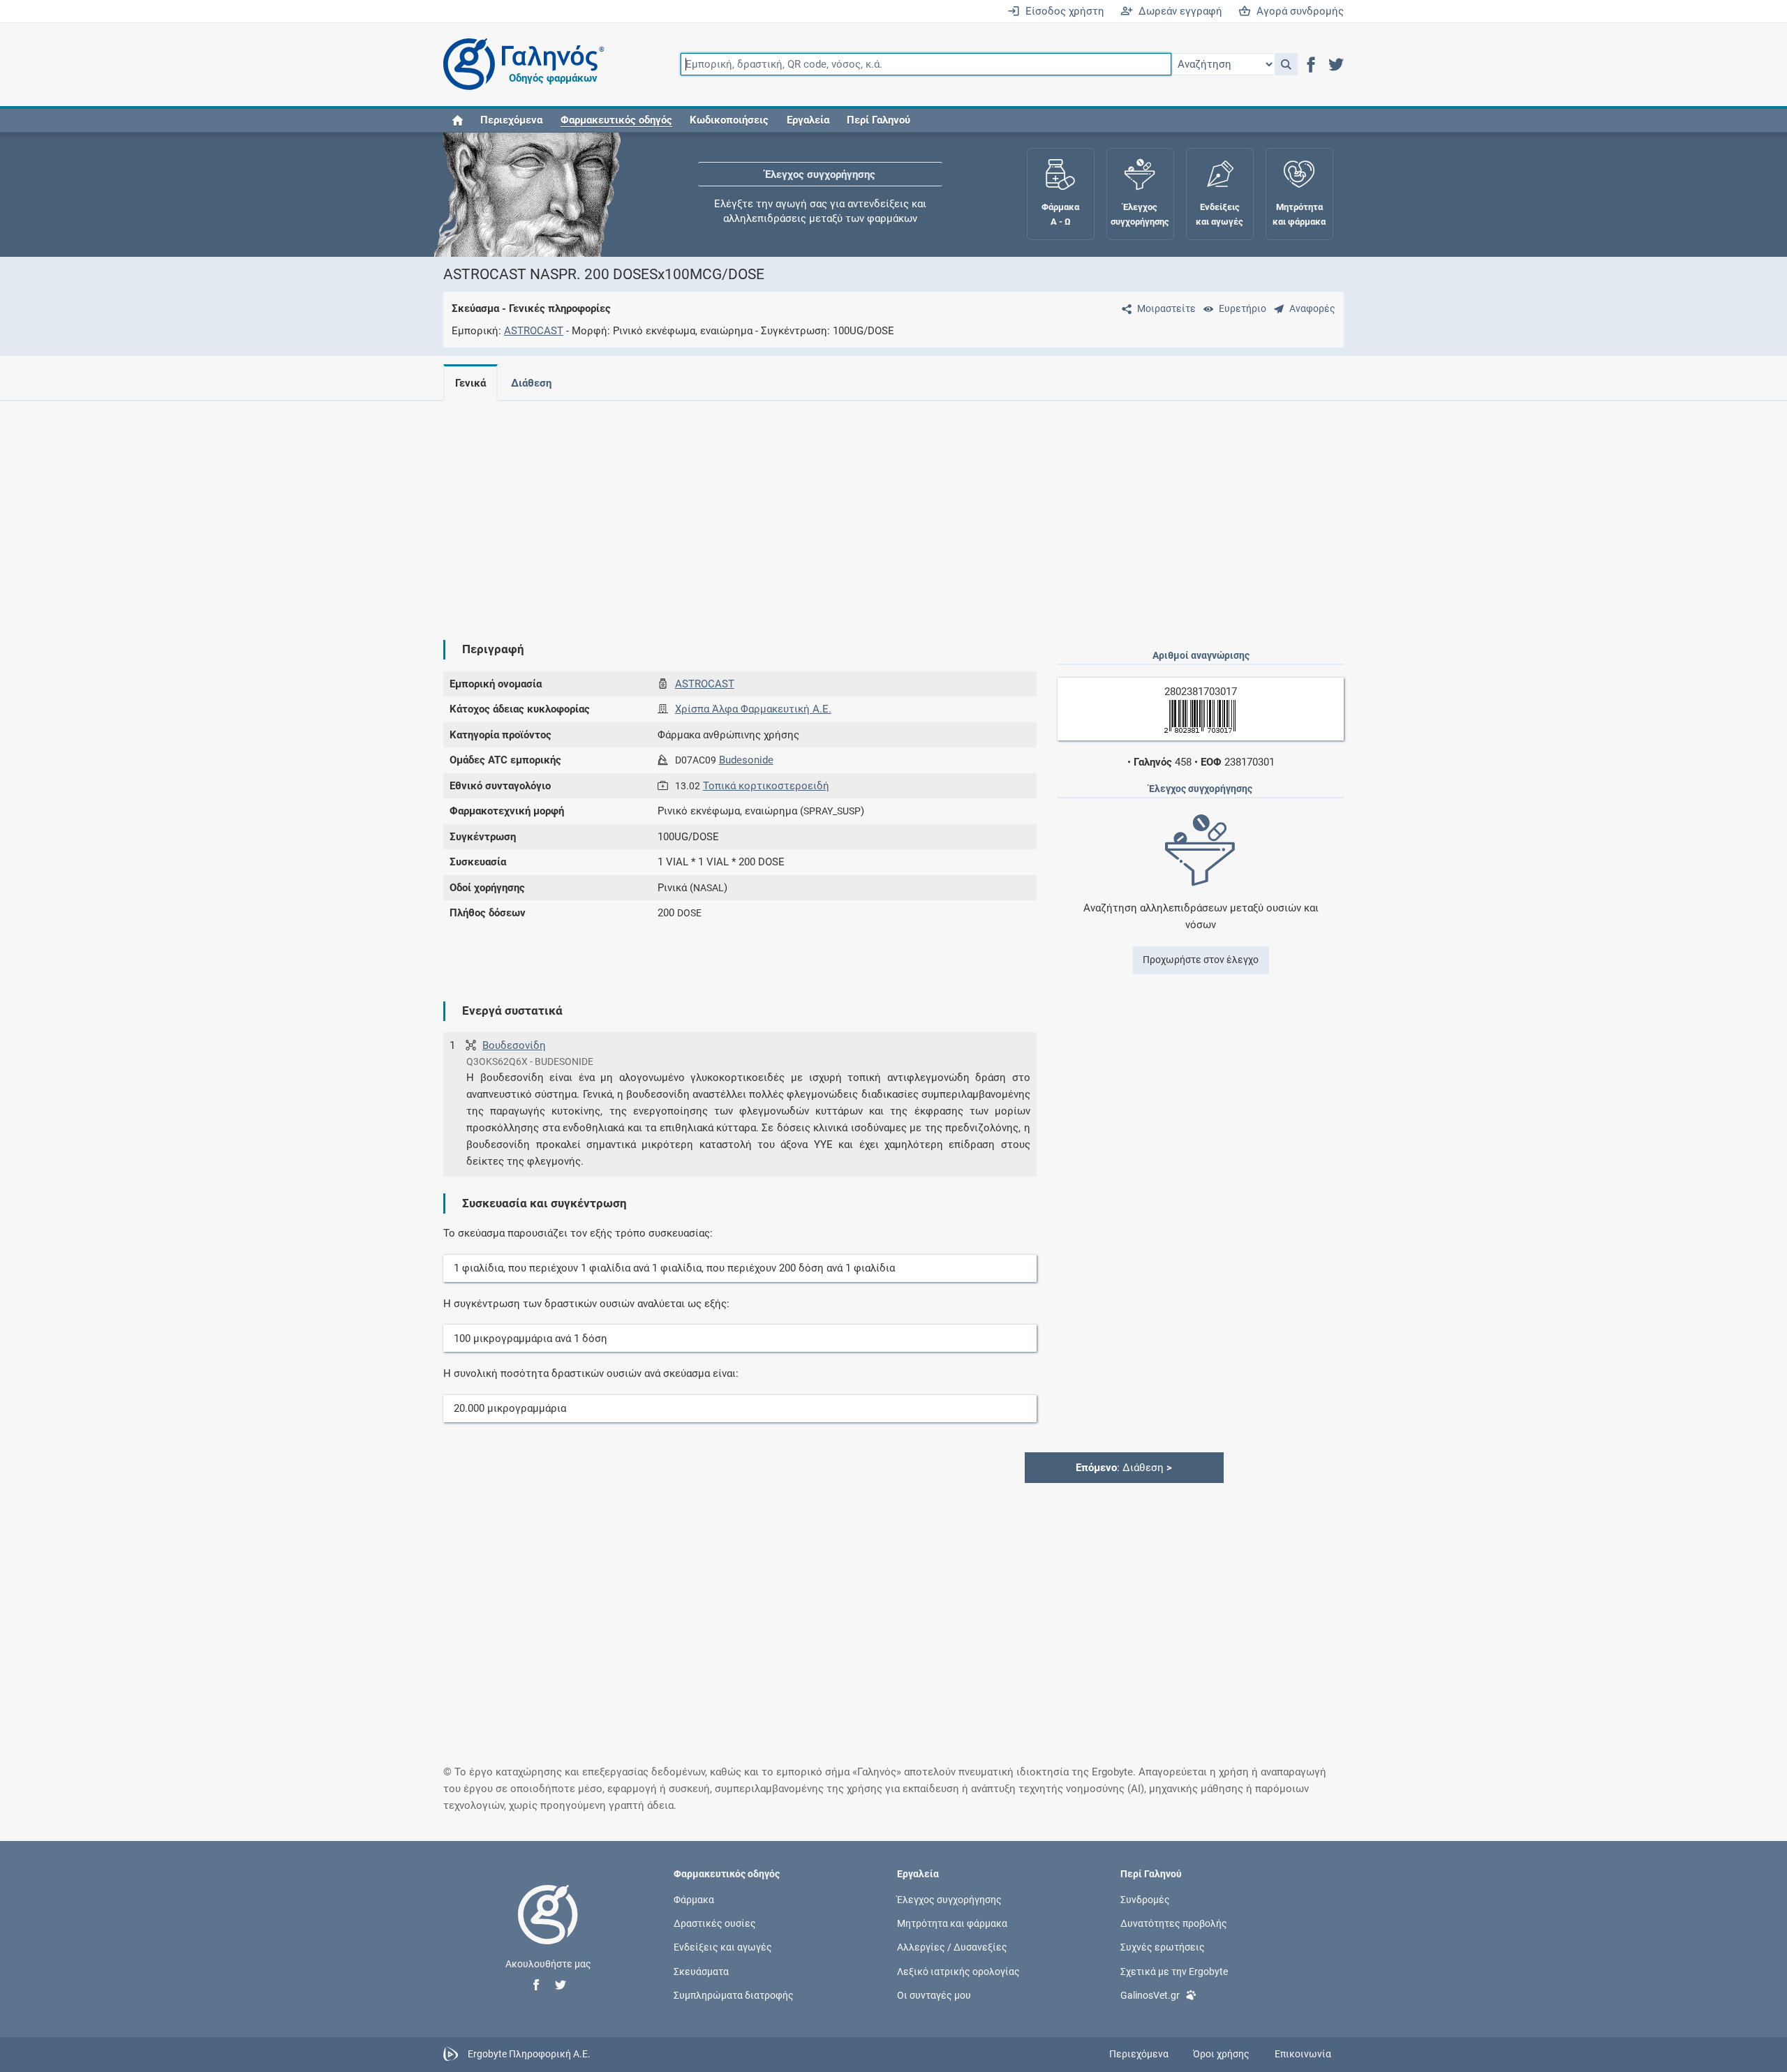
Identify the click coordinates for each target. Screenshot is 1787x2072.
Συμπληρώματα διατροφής (734, 1995)
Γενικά (470, 383)
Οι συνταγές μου (934, 1995)
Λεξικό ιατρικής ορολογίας (958, 1971)
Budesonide (746, 760)
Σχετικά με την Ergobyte (1174, 1971)
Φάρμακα (694, 1900)
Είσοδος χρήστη (1062, 11)
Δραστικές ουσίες (715, 1923)
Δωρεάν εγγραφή (1178, 11)
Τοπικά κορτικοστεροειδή (766, 786)
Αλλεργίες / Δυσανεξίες (952, 1947)
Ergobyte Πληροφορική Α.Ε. (529, 2053)
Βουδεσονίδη (514, 1045)
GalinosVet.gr (1150, 1995)
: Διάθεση (1124, 1468)
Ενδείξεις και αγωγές (723, 1947)
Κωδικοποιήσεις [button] (729, 120)
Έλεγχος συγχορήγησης (820, 174)
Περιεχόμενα (511, 120)
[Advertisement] (852, 509)
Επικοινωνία (1303, 2054)
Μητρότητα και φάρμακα (952, 1923)
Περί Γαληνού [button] (878, 120)
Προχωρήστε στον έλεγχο (1201, 960)
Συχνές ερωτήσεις (1163, 1947)
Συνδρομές (1145, 1900)
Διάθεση (531, 383)
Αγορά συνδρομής (1297, 11)
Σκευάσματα (701, 1971)
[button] (1286, 64)
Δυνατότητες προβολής (1174, 1923)
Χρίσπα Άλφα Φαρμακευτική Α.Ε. (753, 709)
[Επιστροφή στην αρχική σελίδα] (548, 1929)
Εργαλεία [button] (808, 120)
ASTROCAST (534, 331)
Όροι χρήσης (1221, 2054)
